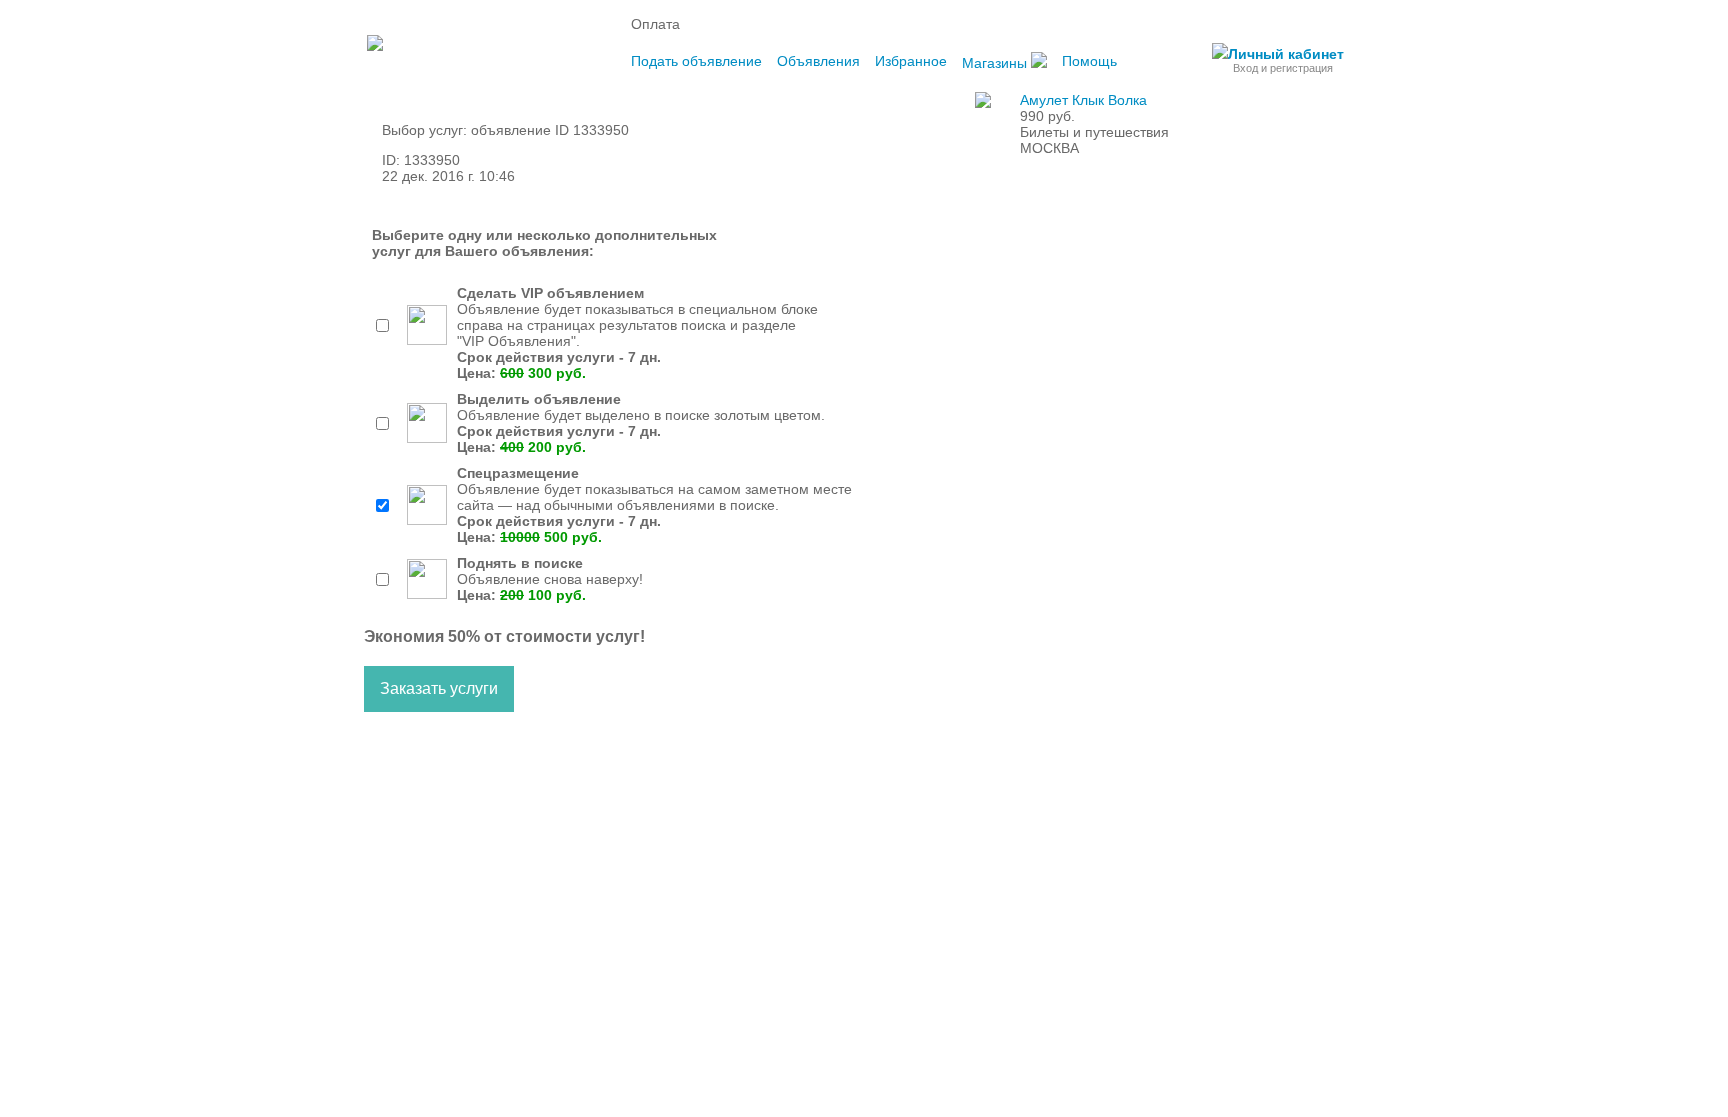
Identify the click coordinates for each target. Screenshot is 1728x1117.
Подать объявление (696, 61)
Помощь (1089, 61)
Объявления (818, 61)
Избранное (911, 61)
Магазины (996, 63)
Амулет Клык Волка (1083, 100)
